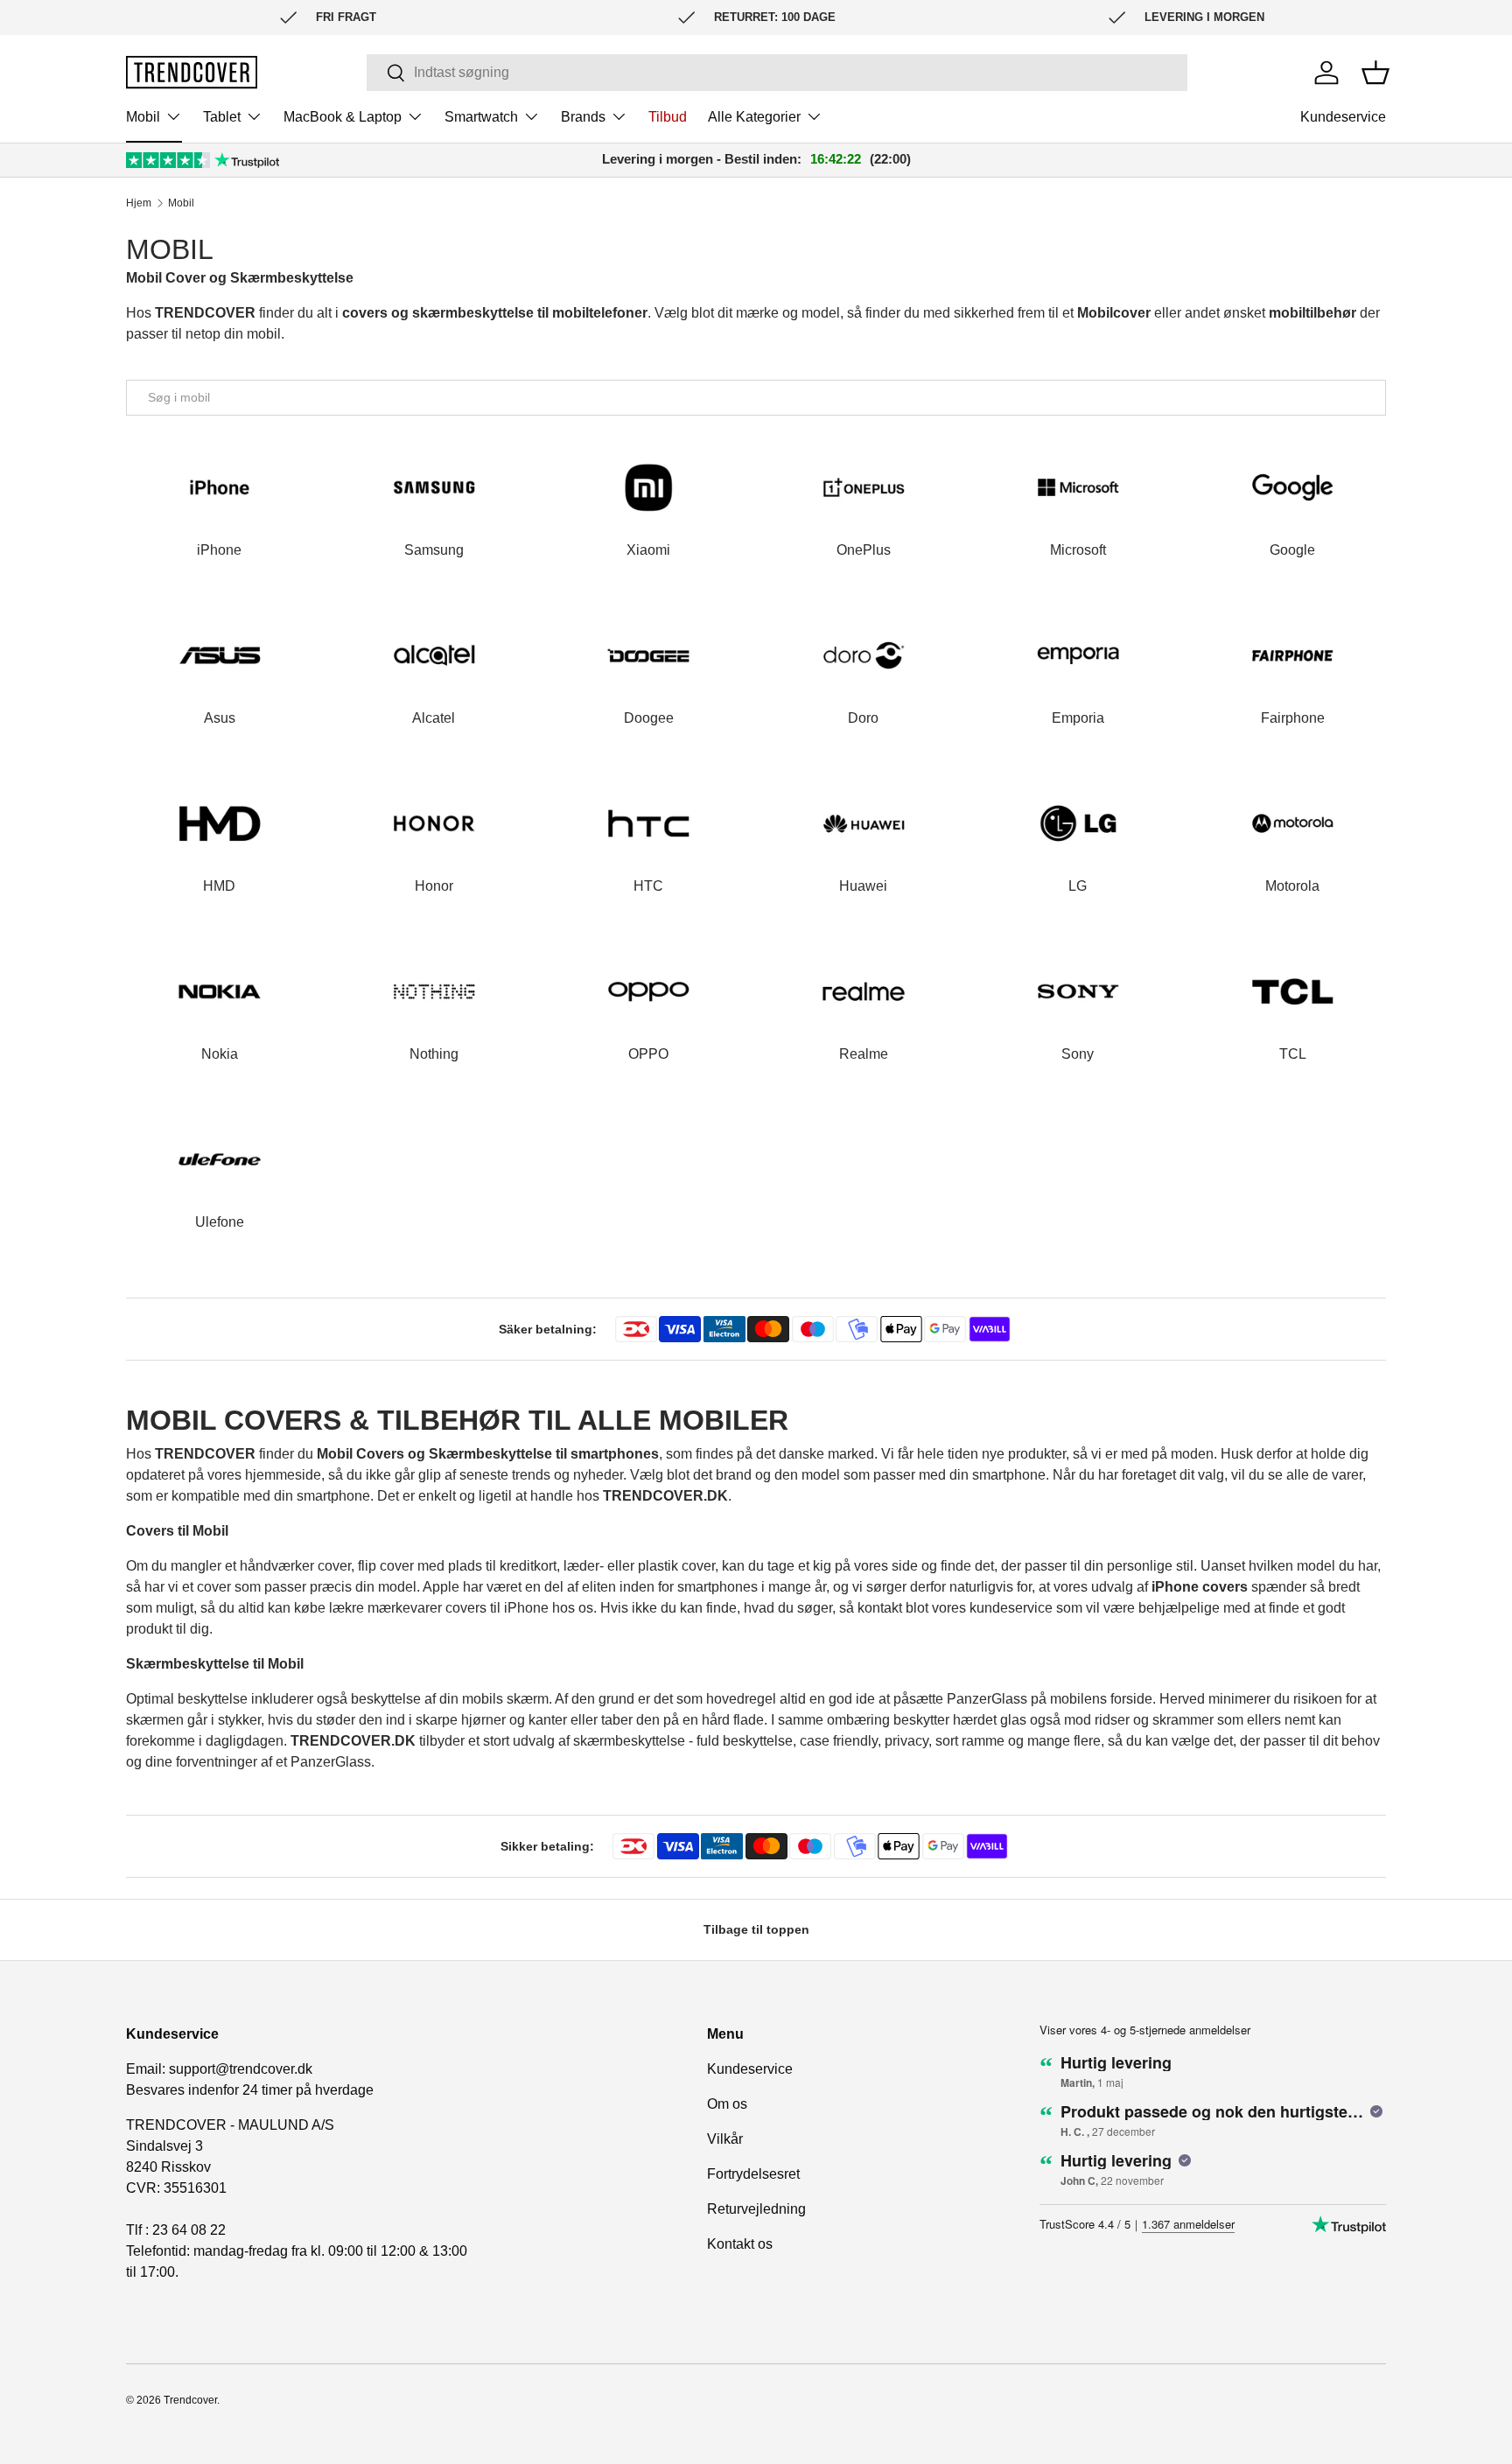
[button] (1375, 73)
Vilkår (725, 2139)
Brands (583, 117)
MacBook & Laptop (343, 117)
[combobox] (777, 73)
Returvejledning (756, 2209)
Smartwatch (481, 117)
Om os (727, 2104)
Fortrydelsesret (753, 2174)
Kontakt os (740, 2244)
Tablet (222, 117)
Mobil (143, 117)
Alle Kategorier (754, 117)
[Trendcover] (192, 72)
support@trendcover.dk (241, 2069)
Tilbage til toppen (756, 1929)
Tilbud (668, 117)
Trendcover (190, 2400)
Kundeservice (1343, 117)
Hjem (139, 203)
